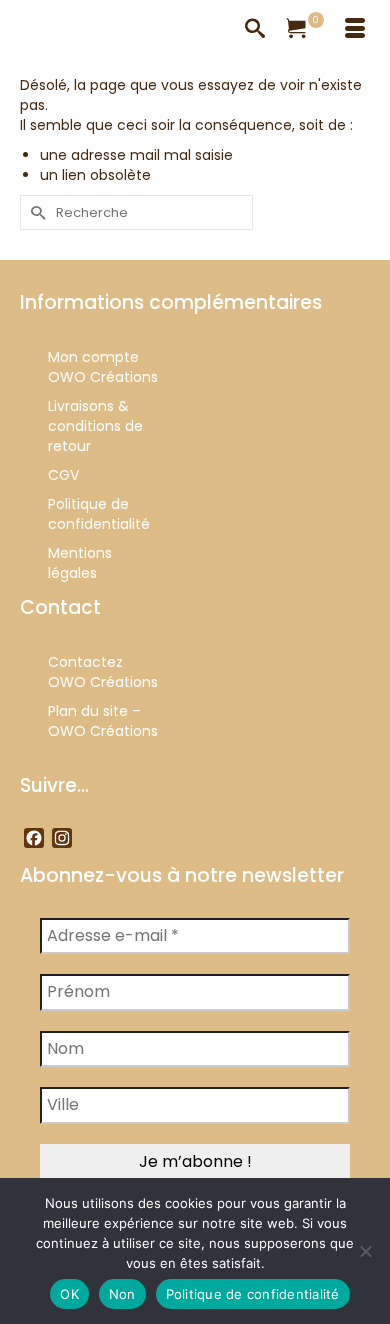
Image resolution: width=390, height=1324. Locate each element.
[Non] (365, 1251)
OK (69, 1294)
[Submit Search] (35, 212)
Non (122, 1294)
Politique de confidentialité (253, 1294)
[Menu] (355, 30)
